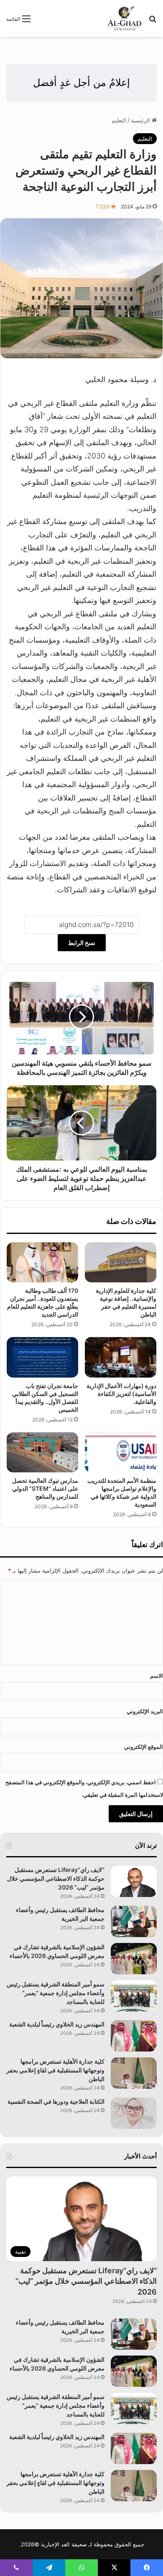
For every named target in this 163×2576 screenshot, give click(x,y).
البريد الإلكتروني (145, 1711)
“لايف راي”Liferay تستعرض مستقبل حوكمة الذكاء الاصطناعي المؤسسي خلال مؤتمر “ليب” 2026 (56, 1878)
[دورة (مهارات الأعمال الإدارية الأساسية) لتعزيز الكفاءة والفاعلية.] (121, 1357)
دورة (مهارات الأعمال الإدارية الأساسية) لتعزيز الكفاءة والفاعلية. (121, 1394)
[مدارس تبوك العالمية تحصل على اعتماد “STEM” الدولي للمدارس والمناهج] (42, 1452)
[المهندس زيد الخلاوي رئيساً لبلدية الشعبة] (134, 2036)
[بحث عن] (153, 22)
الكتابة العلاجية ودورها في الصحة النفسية (56, 2101)
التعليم (119, 120)
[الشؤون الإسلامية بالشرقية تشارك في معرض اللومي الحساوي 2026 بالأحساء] (134, 1959)
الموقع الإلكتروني (144, 1747)
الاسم (157, 1676)
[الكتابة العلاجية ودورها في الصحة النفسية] (134, 2113)
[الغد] (125, 18)
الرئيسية (141, 120)
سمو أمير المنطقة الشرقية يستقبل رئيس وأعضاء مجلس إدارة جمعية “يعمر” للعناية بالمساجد (56, 1993)
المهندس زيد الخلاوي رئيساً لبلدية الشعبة (57, 2024)
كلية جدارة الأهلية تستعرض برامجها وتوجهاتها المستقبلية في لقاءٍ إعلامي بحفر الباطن (55, 2070)
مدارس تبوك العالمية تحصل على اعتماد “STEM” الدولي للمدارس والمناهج (45, 1488)
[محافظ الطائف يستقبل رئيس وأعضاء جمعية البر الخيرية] (134, 1921)
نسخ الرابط (82, 943)
